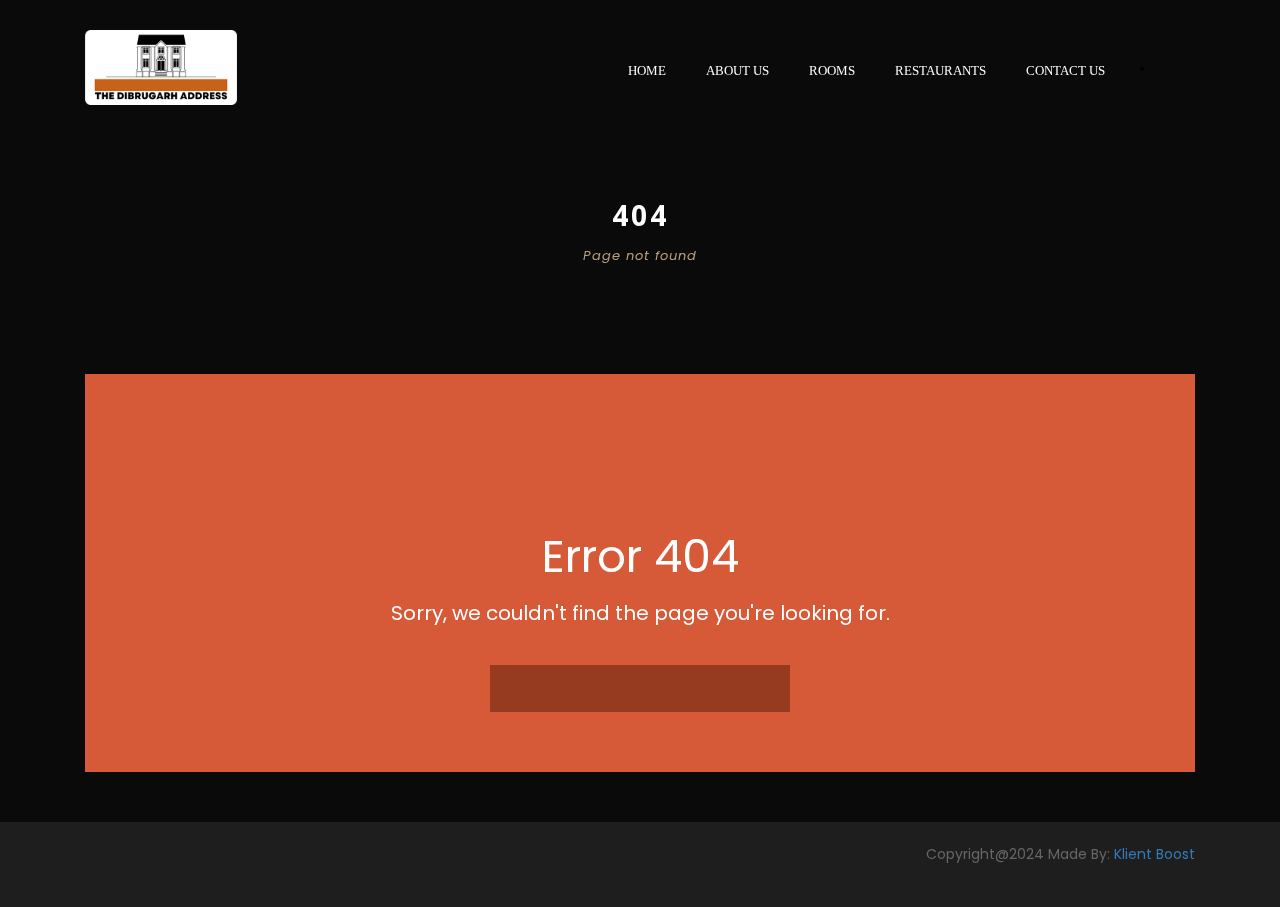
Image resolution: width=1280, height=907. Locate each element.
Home (647, 70)
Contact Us (1065, 70)
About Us (737, 70)
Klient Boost (1154, 854)
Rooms (832, 70)
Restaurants (940, 70)
